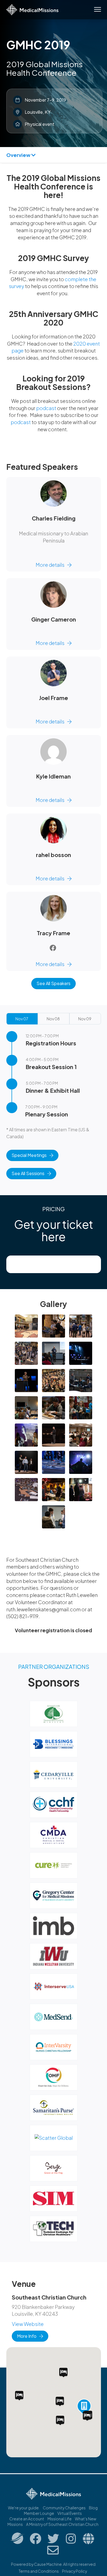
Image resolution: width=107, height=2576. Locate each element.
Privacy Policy (74, 2571)
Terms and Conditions (39, 2571)
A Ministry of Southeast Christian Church (62, 2524)
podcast (46, 408)
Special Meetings (29, 1155)
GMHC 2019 (38, 45)
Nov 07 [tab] (22, 1019)
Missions (15, 2524)
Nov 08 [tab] (53, 1019)
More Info (27, 2336)
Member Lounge (39, 2513)
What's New (86, 2519)
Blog (93, 2508)
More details (50, 565)
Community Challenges (64, 2508)
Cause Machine (48, 2564)
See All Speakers (54, 983)
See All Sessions (28, 1173)
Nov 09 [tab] (85, 1019)
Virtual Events (70, 2513)
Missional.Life (60, 2519)
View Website (28, 2324)
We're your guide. (24, 2508)
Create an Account (27, 2519)
